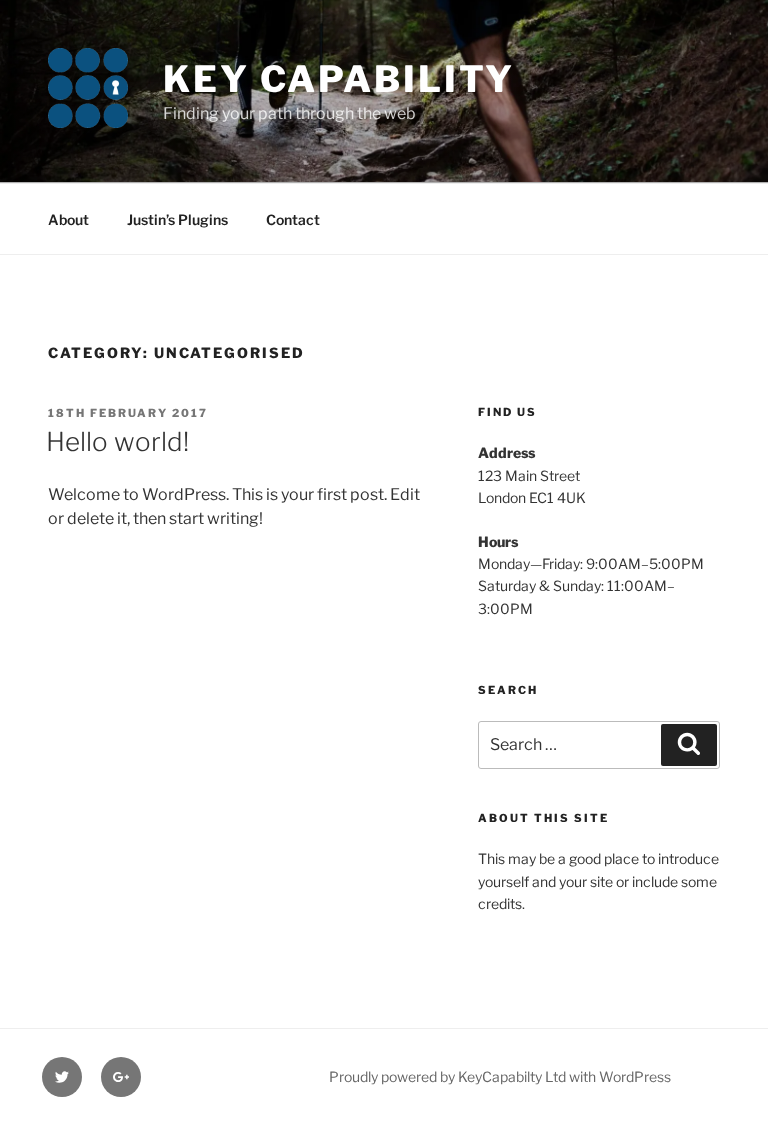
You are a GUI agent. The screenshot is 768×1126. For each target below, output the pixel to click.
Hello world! (117, 441)
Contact (293, 219)
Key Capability (339, 79)
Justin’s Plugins (177, 219)
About (68, 219)
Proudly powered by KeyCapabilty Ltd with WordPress (500, 1076)
